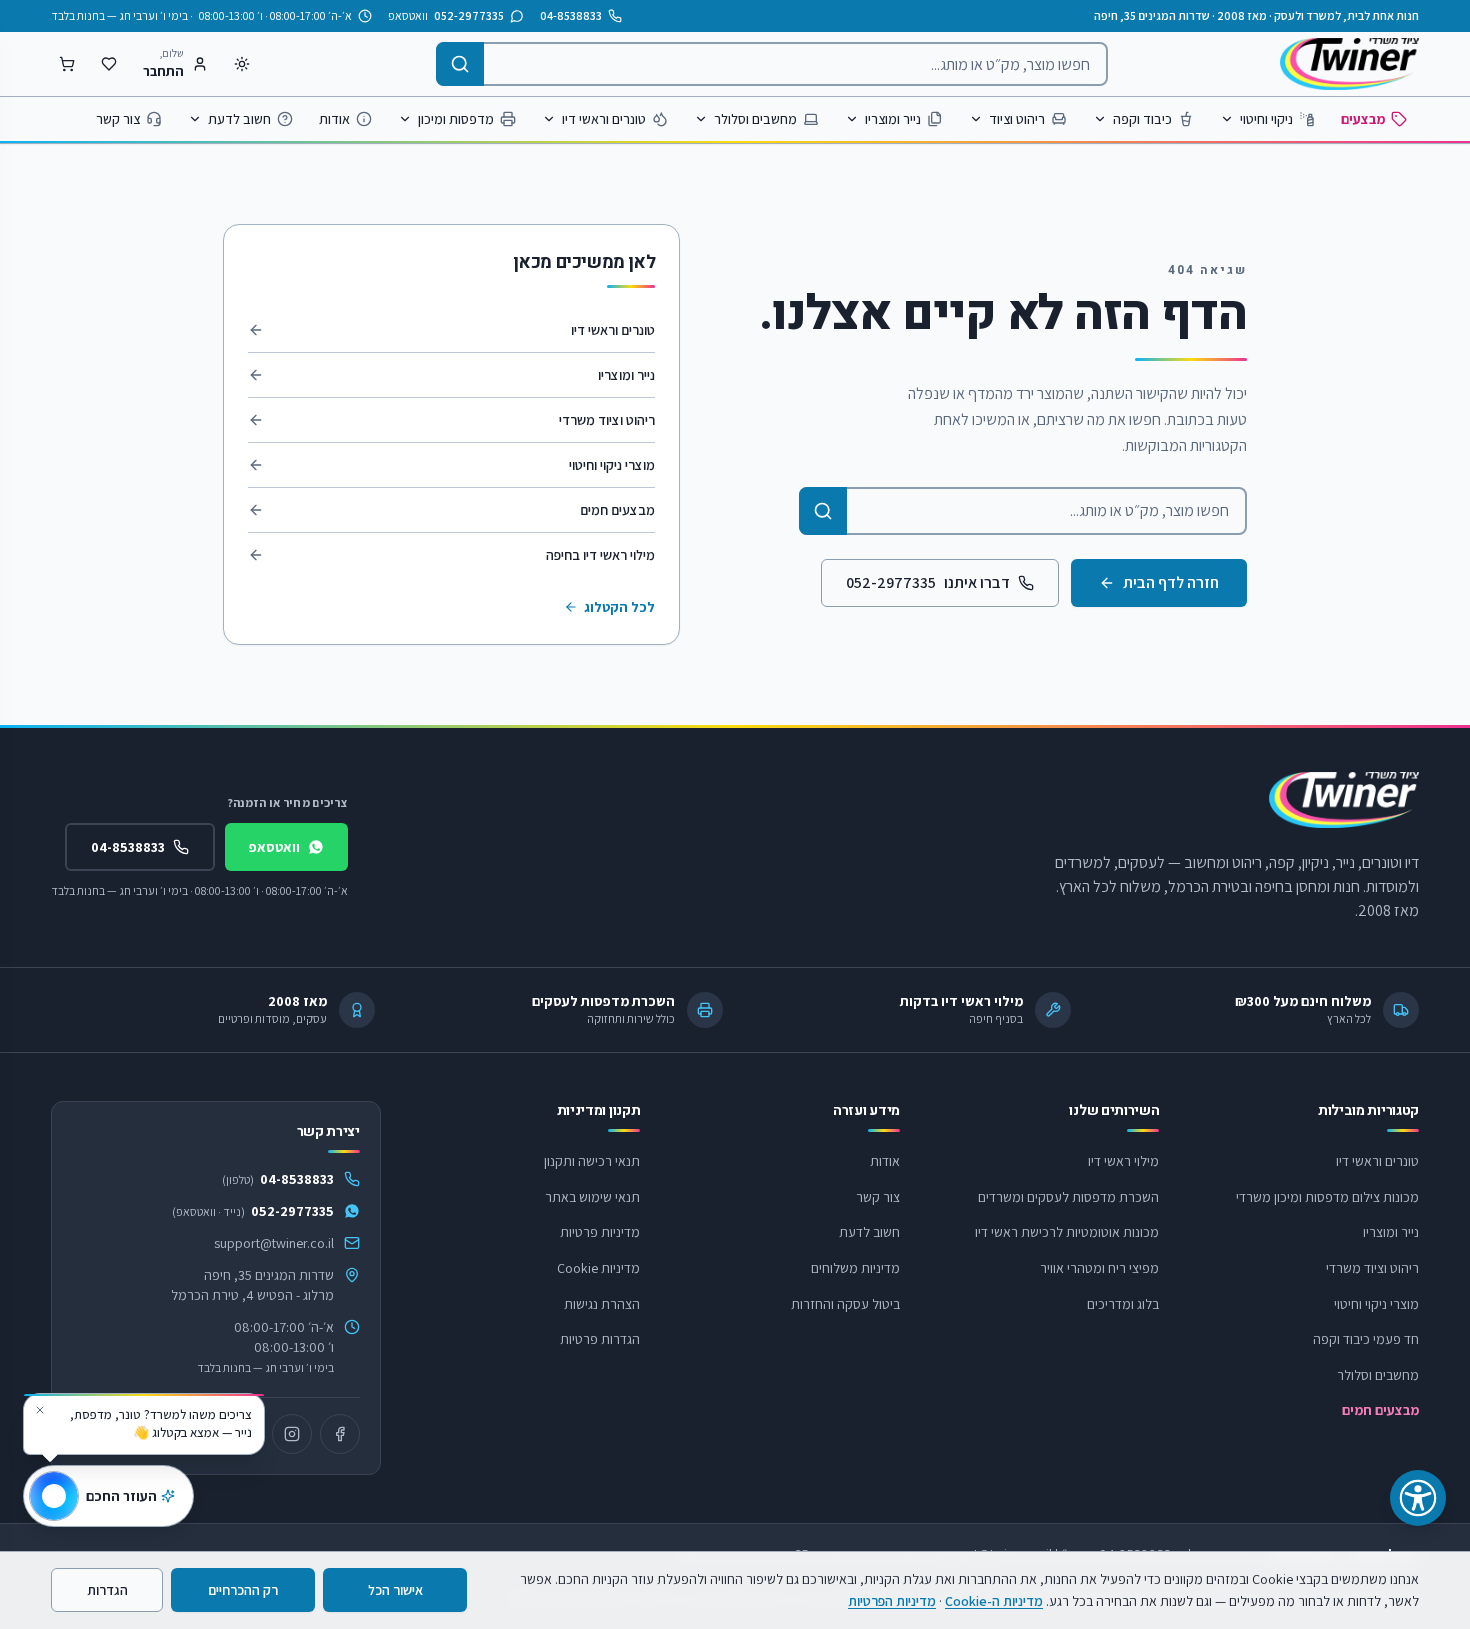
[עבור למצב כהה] (242, 64)
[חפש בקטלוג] (823, 511)
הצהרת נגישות (602, 1304)
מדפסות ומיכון (456, 119)
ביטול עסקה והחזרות (845, 1304)
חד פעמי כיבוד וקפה (1366, 1339)
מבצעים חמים (617, 510)
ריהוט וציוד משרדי (607, 420)
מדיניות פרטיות (600, 1232)
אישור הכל (395, 1590)
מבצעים (1363, 119)
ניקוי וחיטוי (1266, 119)
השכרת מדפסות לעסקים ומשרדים (1068, 1197)
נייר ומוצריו (893, 119)
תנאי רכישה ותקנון (592, 1161)
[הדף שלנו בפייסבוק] (340, 1434)
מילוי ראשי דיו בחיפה (600, 555)
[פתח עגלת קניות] (67, 64)
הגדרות (107, 1590)
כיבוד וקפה (1142, 119)
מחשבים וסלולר (755, 119)
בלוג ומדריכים (1123, 1304)
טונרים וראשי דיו (604, 119)
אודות (334, 119)
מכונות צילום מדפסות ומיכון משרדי (1327, 1197)
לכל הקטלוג (619, 607)
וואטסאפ (274, 847)
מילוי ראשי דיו (1123, 1161)
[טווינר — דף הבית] (1349, 64)
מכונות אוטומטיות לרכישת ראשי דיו (1067, 1232)
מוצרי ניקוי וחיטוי (612, 465)
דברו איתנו (928, 582)
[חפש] (460, 64)
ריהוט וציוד (1017, 119)
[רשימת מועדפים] (109, 64)
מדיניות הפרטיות (892, 1601)
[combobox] (772, 64)
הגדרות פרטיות (600, 1339)
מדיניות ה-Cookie (994, 1601)
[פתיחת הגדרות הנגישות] (1418, 1498)
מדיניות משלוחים (855, 1268)
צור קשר (118, 119)
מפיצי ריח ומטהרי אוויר (1099, 1268)
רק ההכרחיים (243, 1590)
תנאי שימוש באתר (592, 1197)
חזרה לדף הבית (1171, 582)
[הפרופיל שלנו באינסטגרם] (292, 1434)
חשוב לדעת (239, 119)
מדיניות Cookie (598, 1268)
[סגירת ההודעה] (40, 1410)
